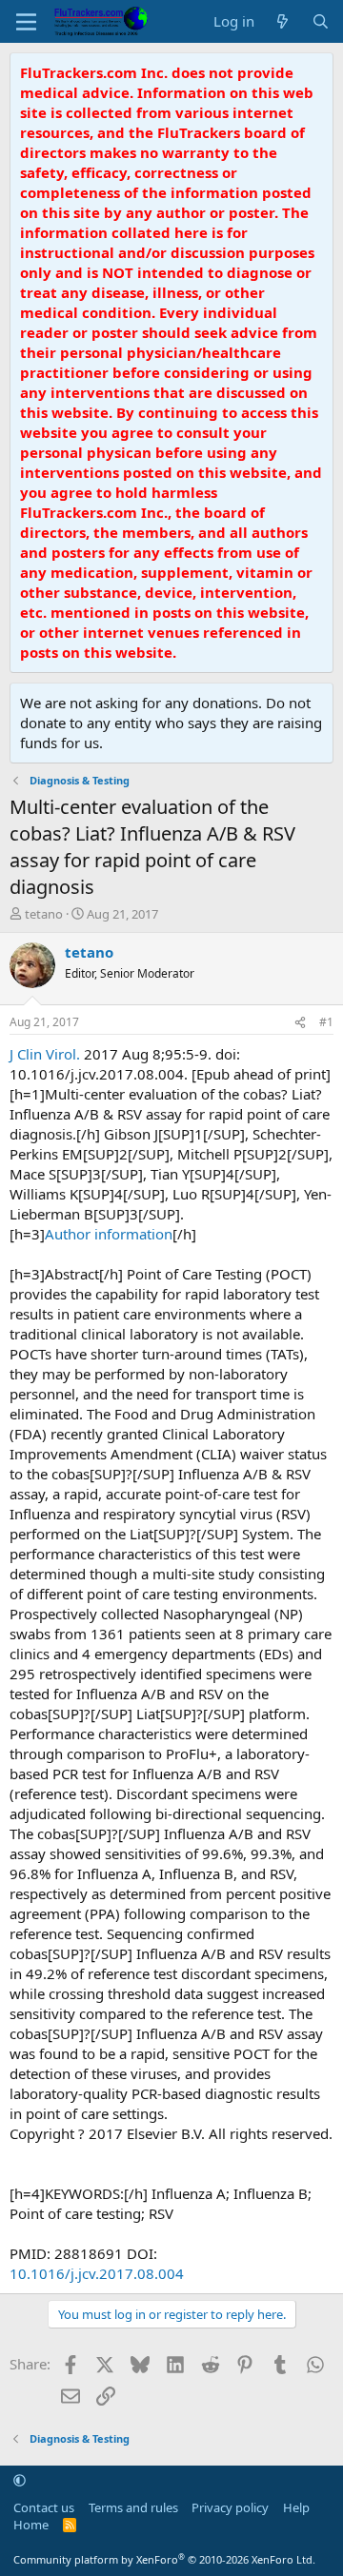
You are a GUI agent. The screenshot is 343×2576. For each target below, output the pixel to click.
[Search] (321, 21)
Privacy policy (230, 2507)
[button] (20, 2480)
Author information (109, 1234)
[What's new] (282, 21)
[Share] (300, 1023)
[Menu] (26, 22)
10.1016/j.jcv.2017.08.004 (97, 2273)
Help (296, 2507)
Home (31, 2525)
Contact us (44, 2507)
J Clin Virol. (45, 1054)
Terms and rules (133, 2507)
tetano (44, 914)
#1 (326, 1022)
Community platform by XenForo (164, 2559)
